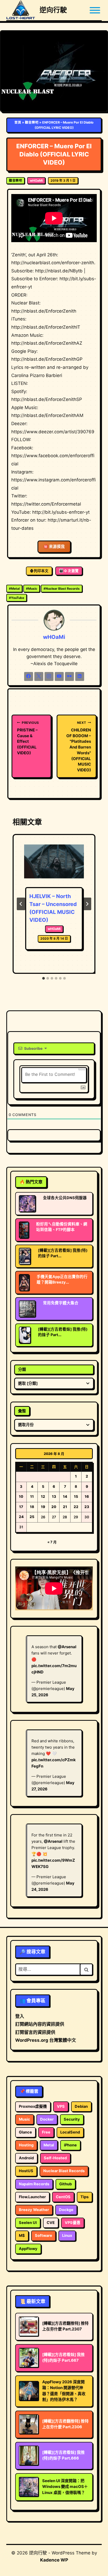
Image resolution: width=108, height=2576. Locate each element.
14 (65, 1496)
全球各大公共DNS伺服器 (65, 1198)
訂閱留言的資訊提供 (35, 2032)
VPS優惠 (73, 2223)
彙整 (22, 1411)
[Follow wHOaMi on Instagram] (49, 676)
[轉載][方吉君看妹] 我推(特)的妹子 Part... (63, 1253)
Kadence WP (54, 2560)
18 (32, 1507)
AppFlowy (28, 2249)
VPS (61, 2106)
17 (21, 1507)
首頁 (18, 122)
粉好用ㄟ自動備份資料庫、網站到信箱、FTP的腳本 (62, 1227)
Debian (81, 2106)
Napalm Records (34, 2184)
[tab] (44, 978)
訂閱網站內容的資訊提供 (40, 2024)
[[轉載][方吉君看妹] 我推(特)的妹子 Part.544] (25, 1335)
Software (44, 2236)
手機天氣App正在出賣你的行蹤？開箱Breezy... (62, 1279)
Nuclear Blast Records (62, 589)
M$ (22, 2236)
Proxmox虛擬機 (33, 2106)
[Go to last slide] (21, 904)
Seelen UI (28, 2223)
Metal (14, 589)
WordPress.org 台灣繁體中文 (46, 2040)
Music (32, 589)
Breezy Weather (34, 2210)
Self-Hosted (55, 2158)
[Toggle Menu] (95, 10)
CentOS (63, 2197)
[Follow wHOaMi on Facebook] (29, 676)
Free (46, 2132)
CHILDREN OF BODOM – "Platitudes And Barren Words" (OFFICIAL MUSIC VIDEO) (79, 747)
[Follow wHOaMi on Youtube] (59, 676)
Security (72, 2119)
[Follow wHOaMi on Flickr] (69, 676)
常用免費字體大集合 (61, 1303)
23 (87, 1507)
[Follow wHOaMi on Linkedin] (80, 676)
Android (26, 2158)
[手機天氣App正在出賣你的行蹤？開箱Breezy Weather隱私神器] (24, 1282)
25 (32, 1517)
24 (21, 1517)
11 (32, 1496)
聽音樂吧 (32, 122)
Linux (67, 2236)
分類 (22, 1369)
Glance (25, 2132)
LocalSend (70, 2132)
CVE (51, 2223)
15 (76, 1496)
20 (54, 1507)
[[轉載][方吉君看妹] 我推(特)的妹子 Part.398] (25, 1256)
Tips (85, 2197)
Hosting (26, 2145)
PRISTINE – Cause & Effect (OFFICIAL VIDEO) (28, 738)
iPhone (70, 2145)
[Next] (87, 904)
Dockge (66, 2210)
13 (54, 1496)
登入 (20, 2016)
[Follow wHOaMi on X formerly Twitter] (39, 676)
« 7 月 (52, 1542)
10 (21, 1496)
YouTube (17, 598)
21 (65, 1507)
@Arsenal (67, 1647)
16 (87, 1496)
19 (43, 1507)
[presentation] (54, 865)
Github (66, 2184)
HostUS (26, 2171)
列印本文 (41, 571)
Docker (47, 2119)
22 (76, 1507)
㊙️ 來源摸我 (54, 547)
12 (43, 1496)
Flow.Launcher (32, 2197)
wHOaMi (36, 180)
